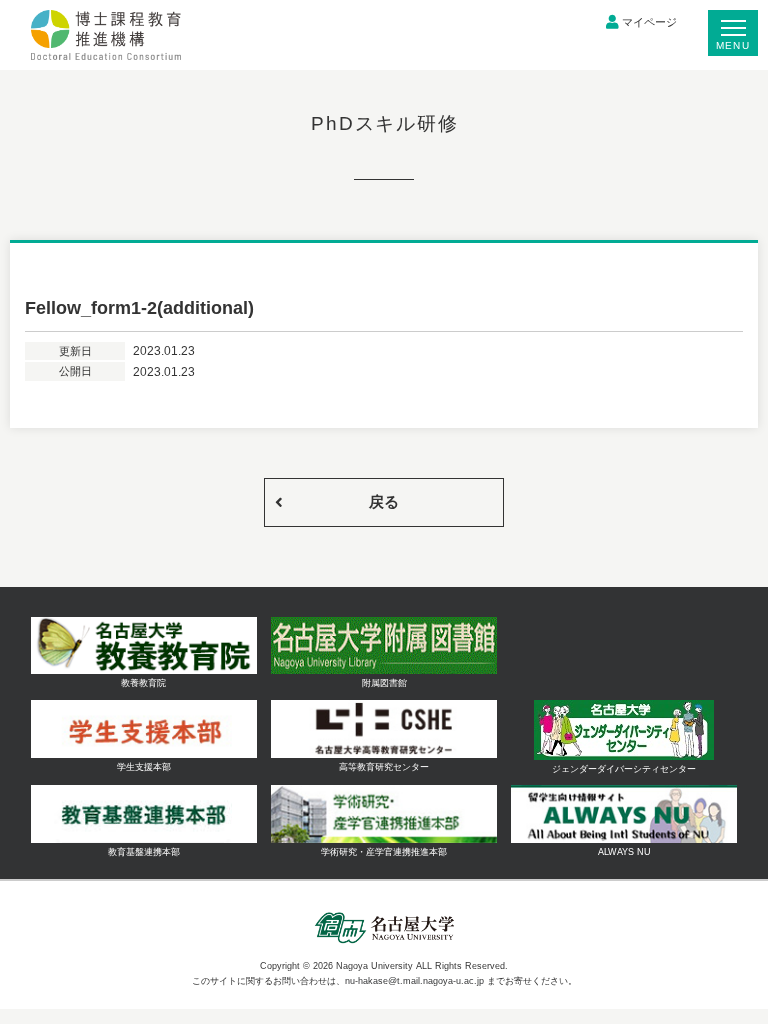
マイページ (649, 22)
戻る (384, 501)
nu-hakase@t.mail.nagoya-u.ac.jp (414, 981)
